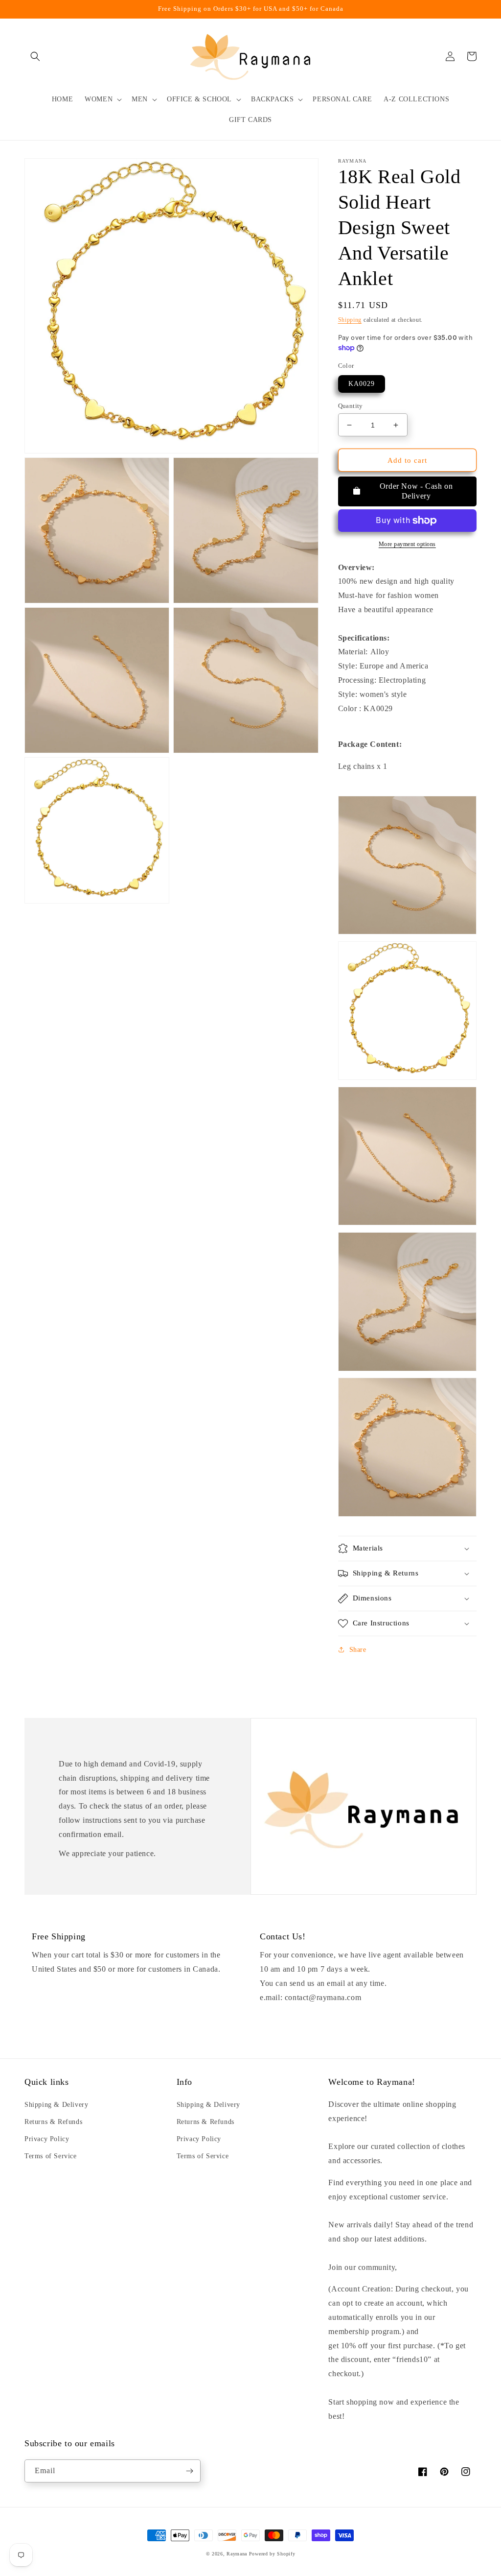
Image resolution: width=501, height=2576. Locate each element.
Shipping (350, 320)
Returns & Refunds (53, 2122)
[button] (35, 56)
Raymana (237, 2554)
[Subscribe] (189, 2471)
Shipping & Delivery (56, 2105)
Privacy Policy (47, 2139)
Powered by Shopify (272, 2554)
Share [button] (358, 1650)
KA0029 (362, 384)
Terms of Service (51, 2156)
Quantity (351, 406)
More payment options (407, 544)
